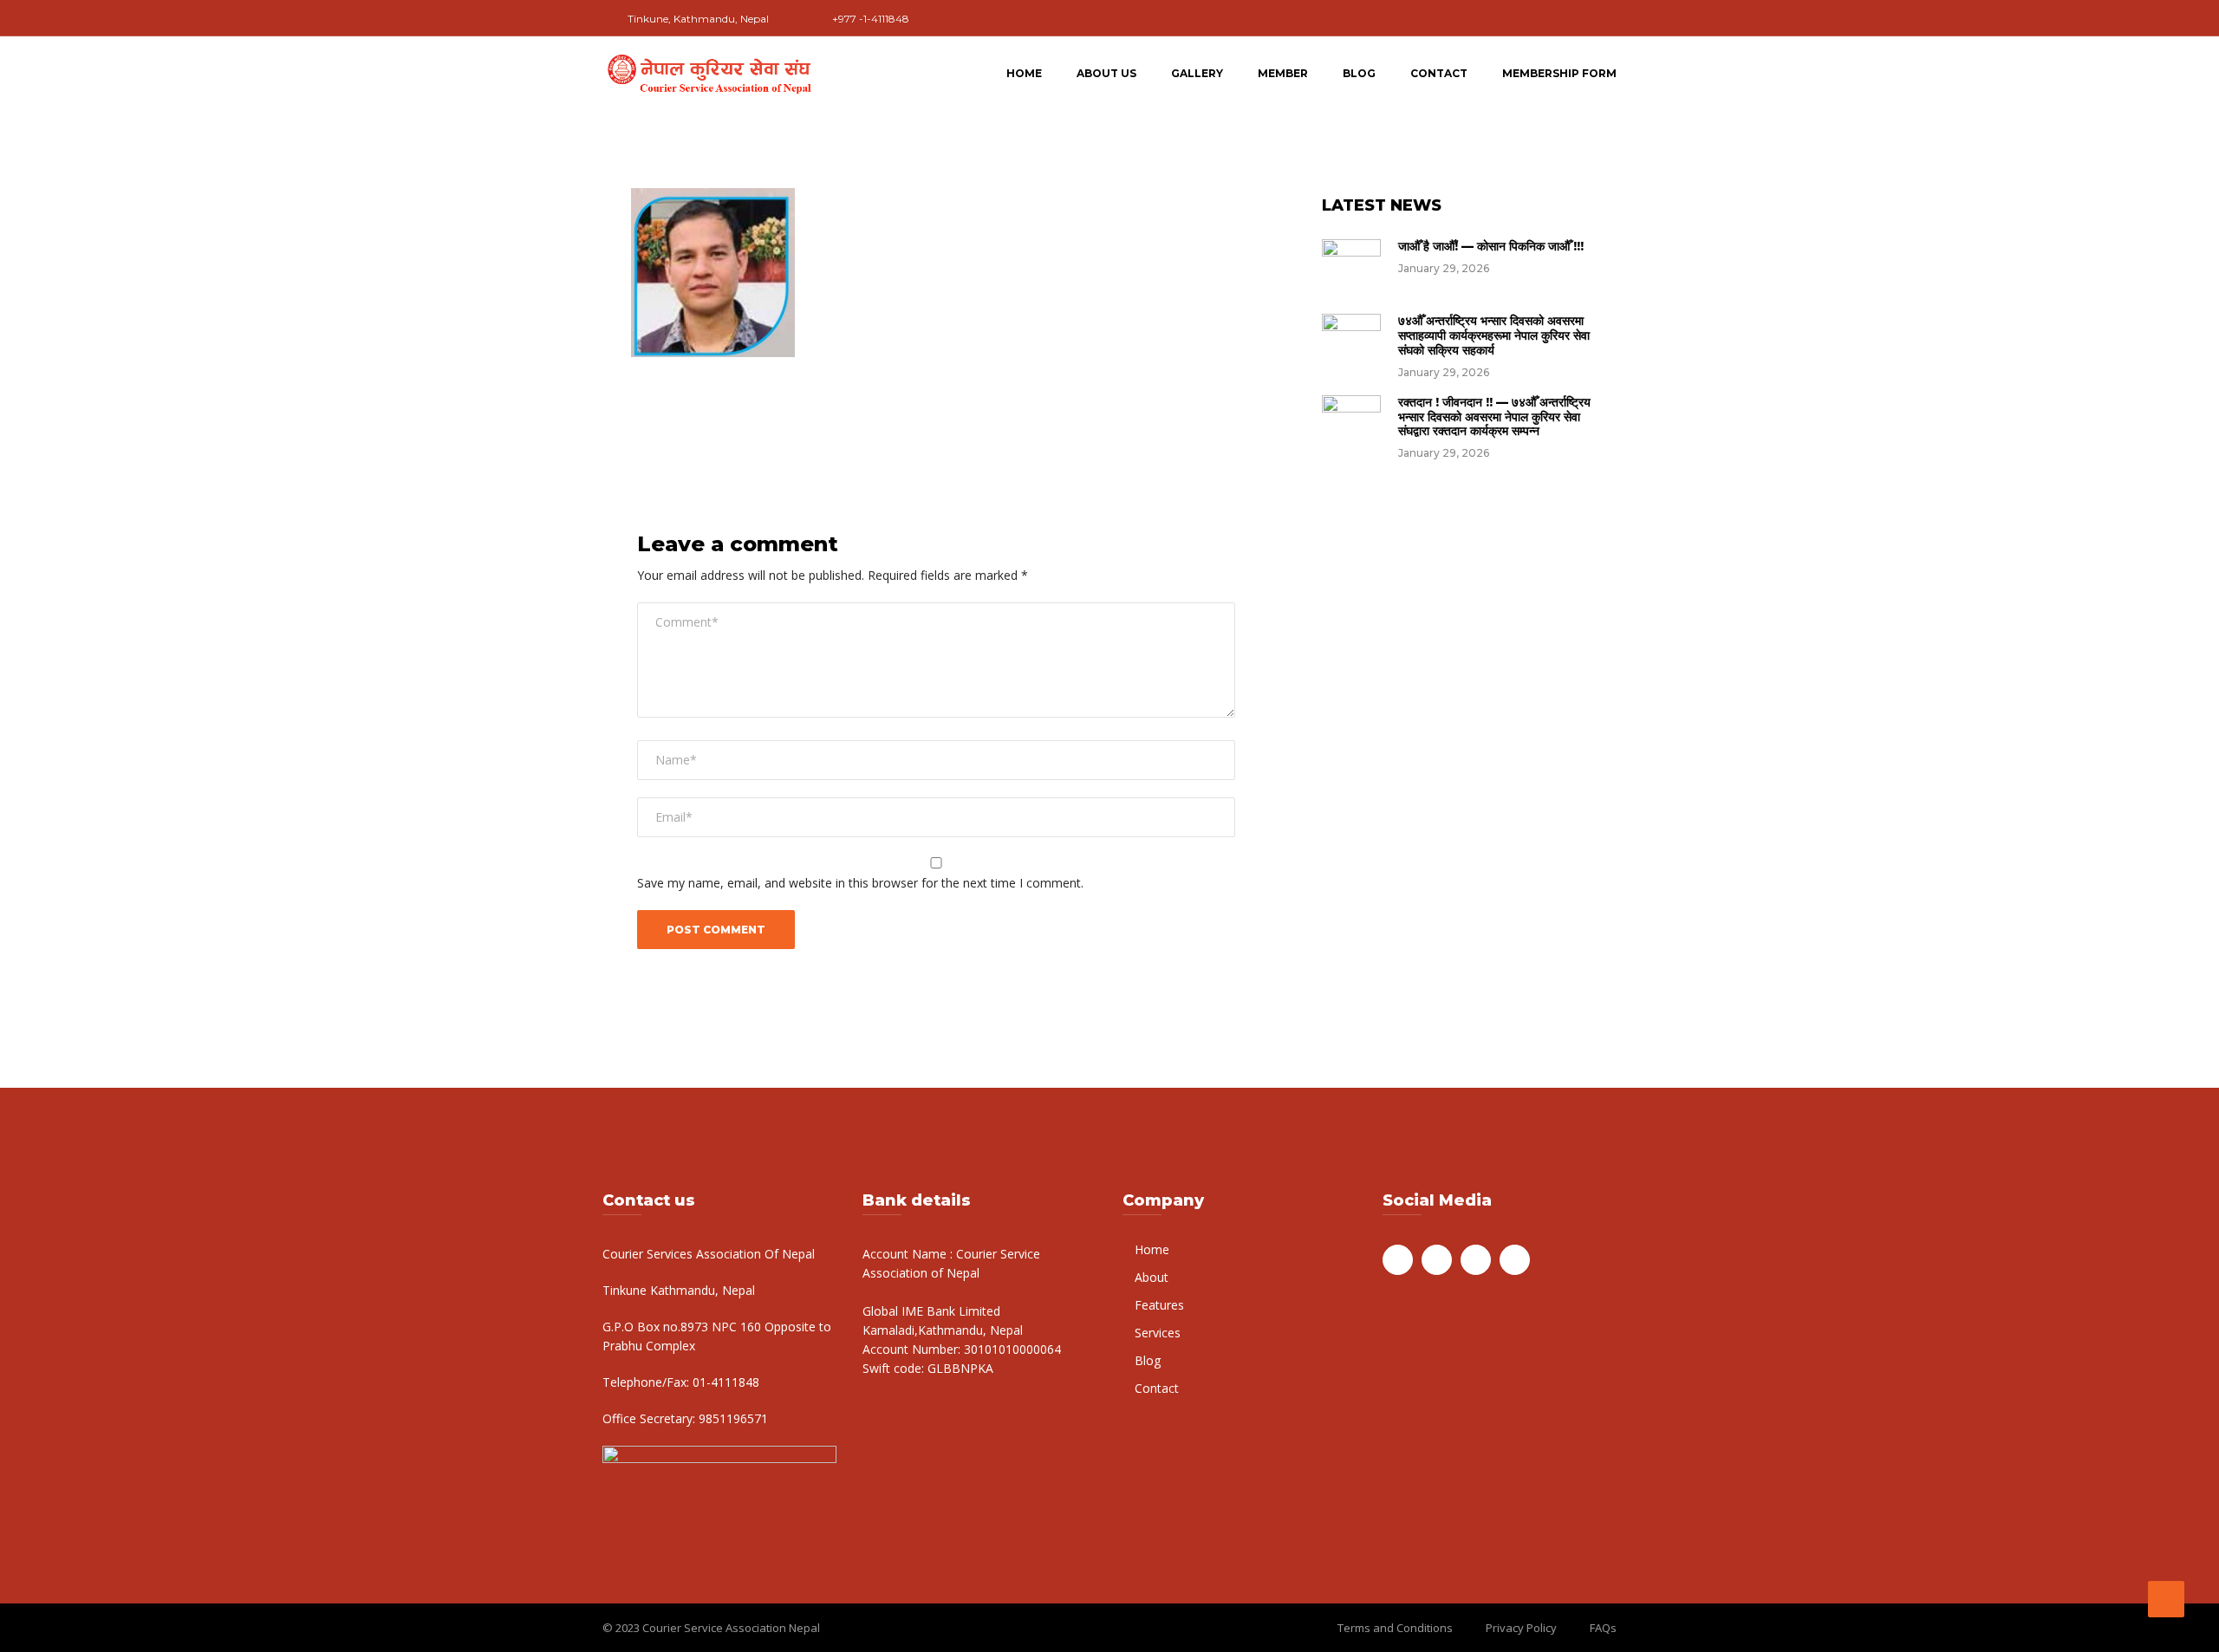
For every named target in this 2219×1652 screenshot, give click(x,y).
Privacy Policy (1521, 1628)
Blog (1359, 73)
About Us (1106, 73)
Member (1283, 73)
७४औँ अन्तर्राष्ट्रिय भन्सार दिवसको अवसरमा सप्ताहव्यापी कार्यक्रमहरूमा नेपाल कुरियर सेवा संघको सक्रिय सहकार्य (1494, 335)
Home (1024, 73)
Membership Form (1559, 73)
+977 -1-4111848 (871, 19)
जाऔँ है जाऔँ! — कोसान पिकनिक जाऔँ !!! (1491, 246)
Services (1158, 1333)
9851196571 (732, 1418)
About (1152, 1277)
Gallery (1197, 73)
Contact (1439, 73)
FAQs (1603, 1628)
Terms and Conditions (1395, 1628)
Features (1159, 1305)
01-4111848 (724, 1382)
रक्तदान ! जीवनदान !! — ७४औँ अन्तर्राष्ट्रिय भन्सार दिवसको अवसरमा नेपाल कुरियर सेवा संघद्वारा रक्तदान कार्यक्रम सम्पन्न (1494, 417)
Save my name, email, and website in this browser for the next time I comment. (860, 883)
